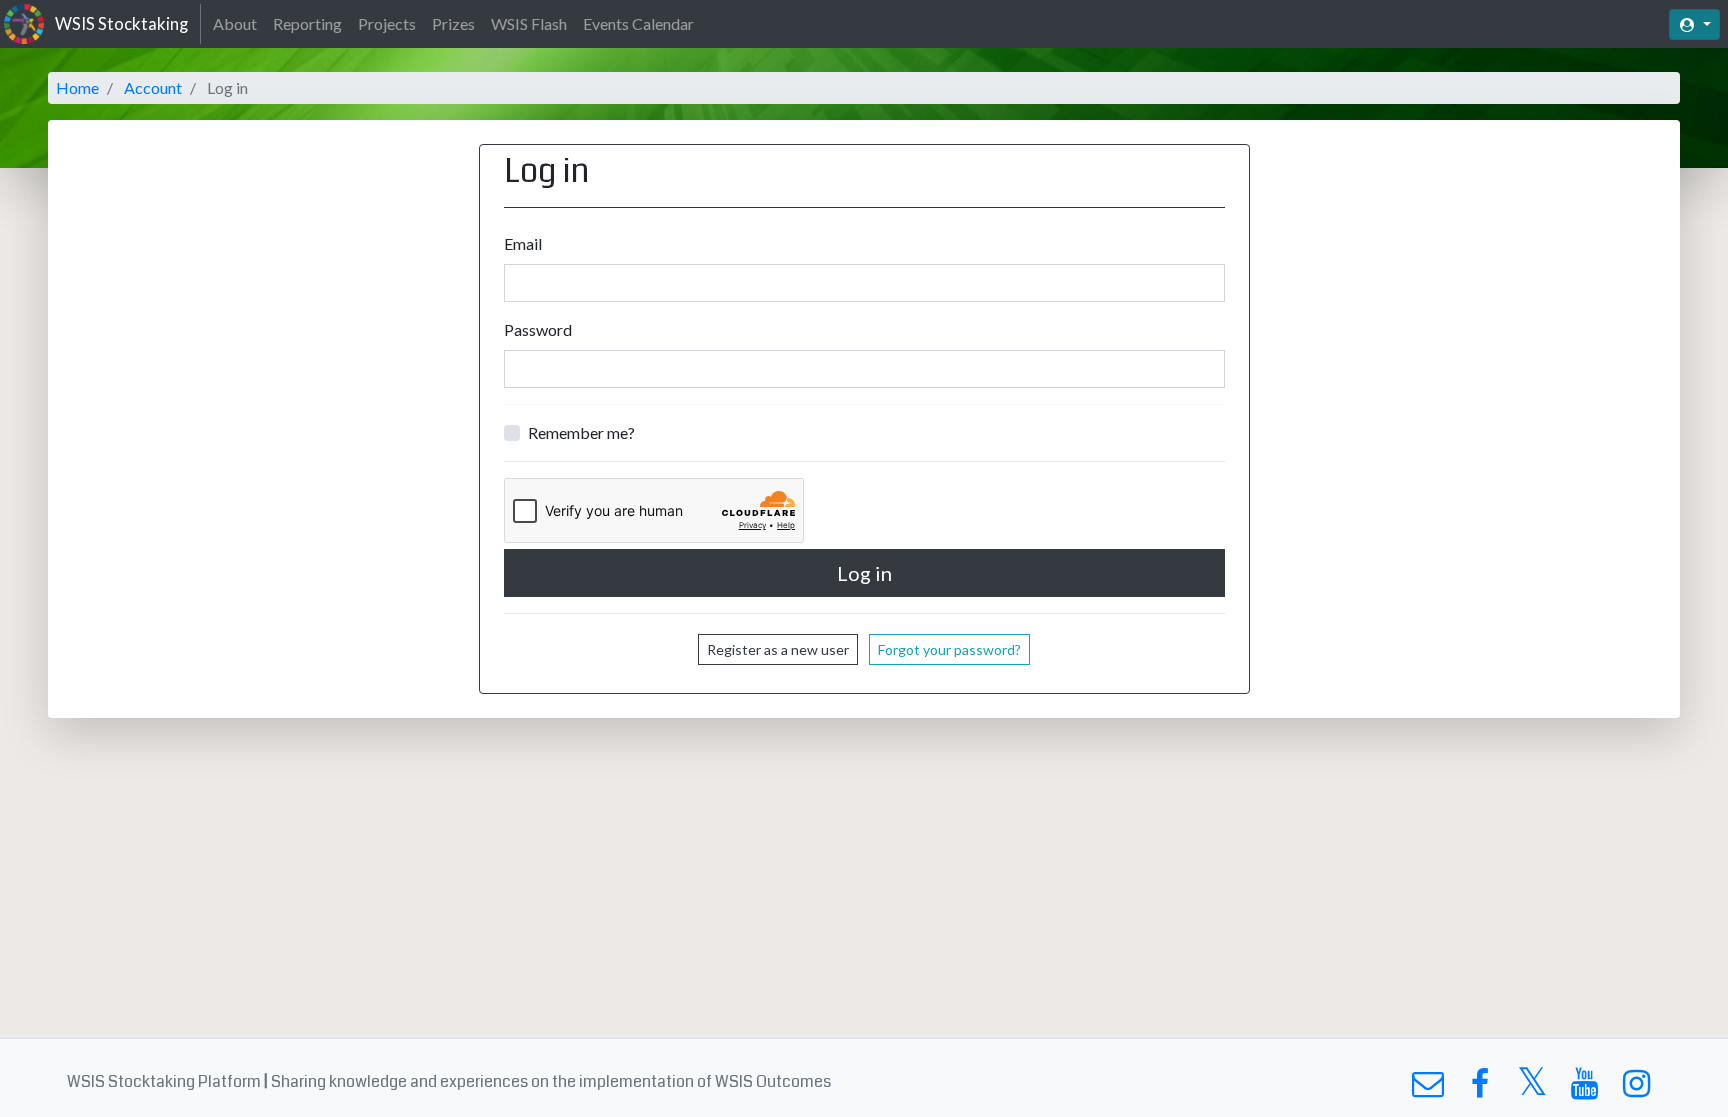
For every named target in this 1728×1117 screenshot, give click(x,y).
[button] (1694, 24)
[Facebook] (1479, 1088)
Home (77, 87)
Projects (387, 23)
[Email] (1427, 1088)
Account (153, 87)
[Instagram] (1636, 1088)
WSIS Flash (529, 23)
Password (538, 329)
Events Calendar (638, 23)
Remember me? (581, 432)
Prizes (453, 23)
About (235, 23)
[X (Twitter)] (1532, 1088)
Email (523, 243)
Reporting (307, 23)
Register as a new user (778, 649)
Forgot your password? (949, 649)
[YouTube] (1584, 1088)
